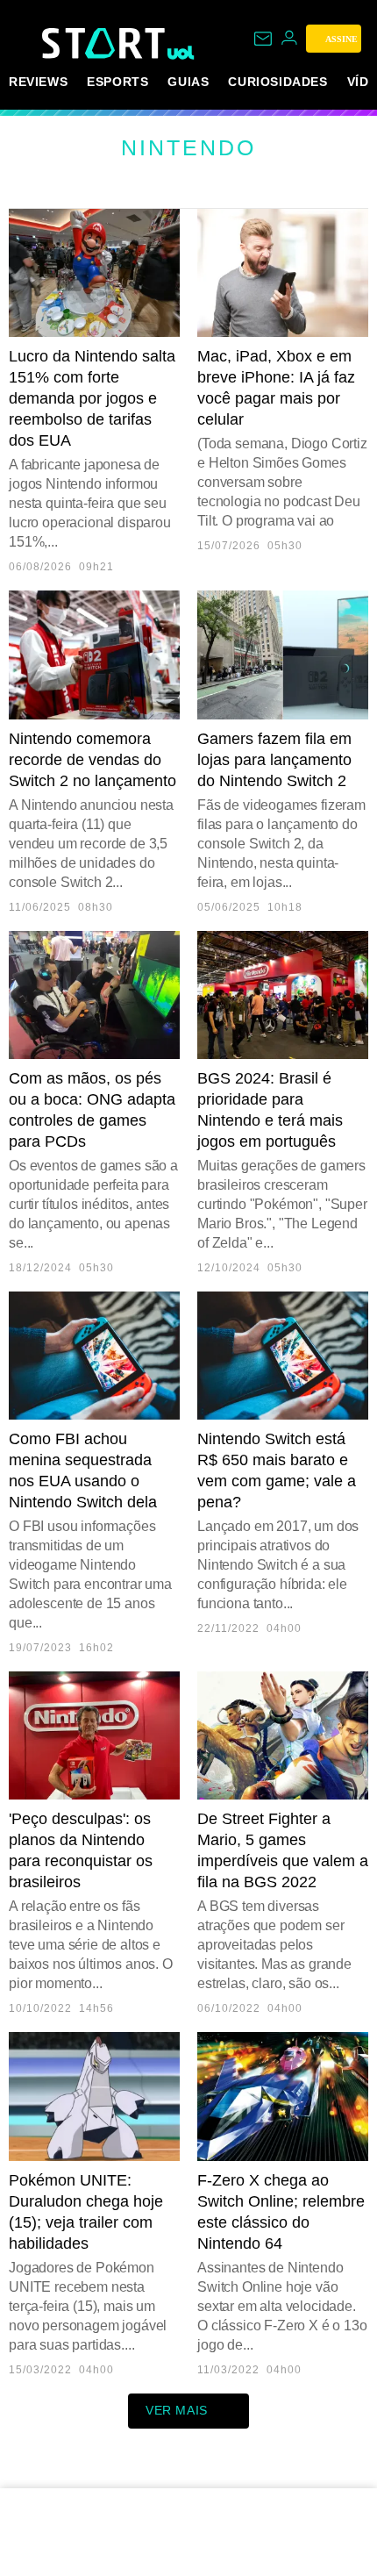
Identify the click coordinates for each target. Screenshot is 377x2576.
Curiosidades (277, 82)
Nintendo (188, 147)
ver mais (177, 2410)
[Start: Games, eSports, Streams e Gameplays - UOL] (105, 43)
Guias (188, 82)
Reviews (38, 82)
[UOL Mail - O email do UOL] (263, 39)
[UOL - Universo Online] (181, 53)
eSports (117, 82)
